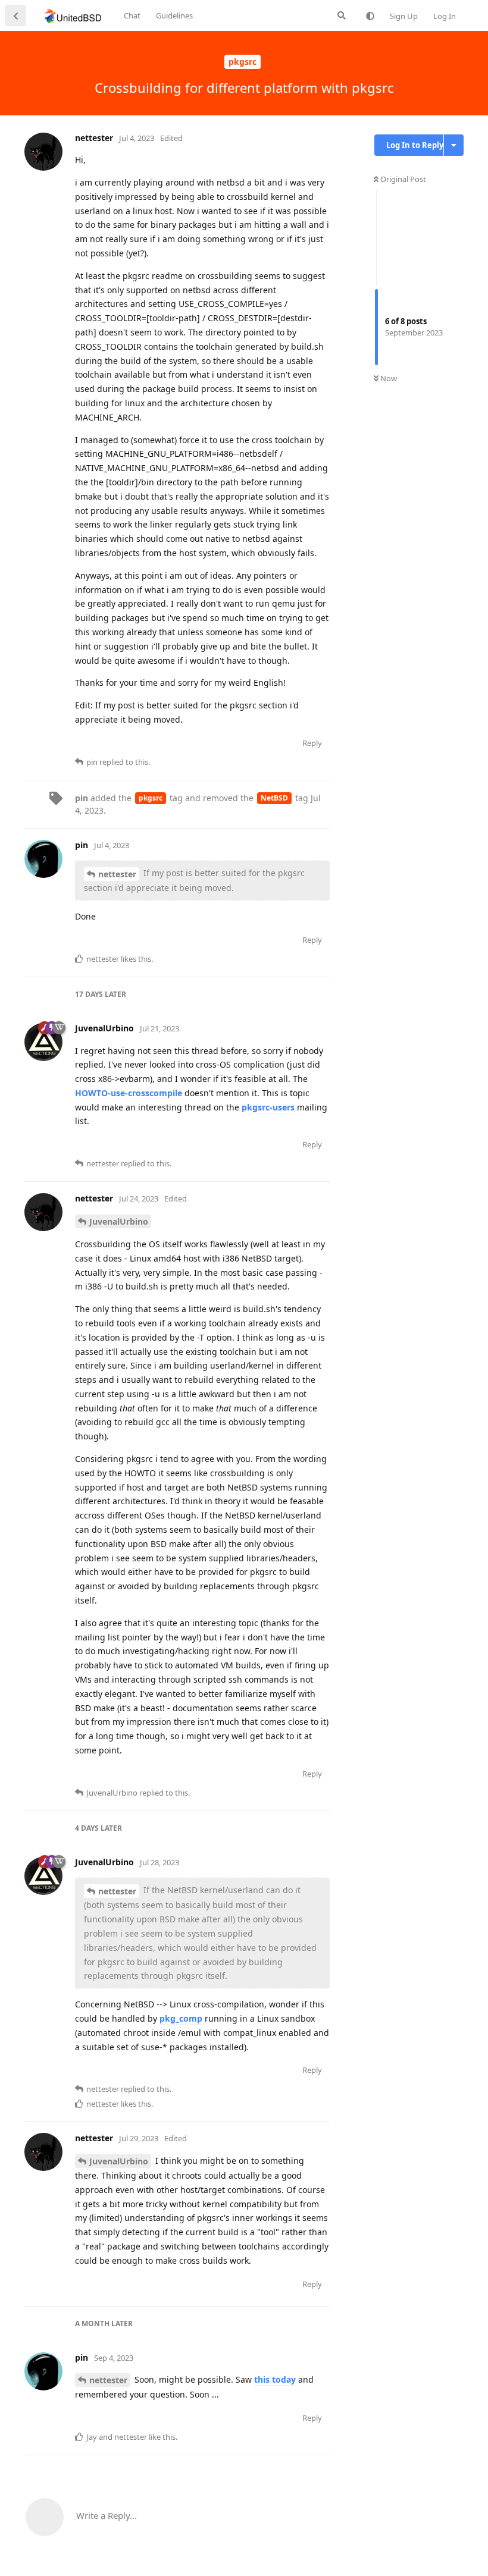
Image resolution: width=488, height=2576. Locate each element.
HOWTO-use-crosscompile (129, 1093)
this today (275, 2379)
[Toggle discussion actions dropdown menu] (454, 145)
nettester (117, 874)
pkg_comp (181, 2018)
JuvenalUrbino (119, 1221)
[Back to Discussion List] (15, 15)
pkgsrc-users (268, 1107)
